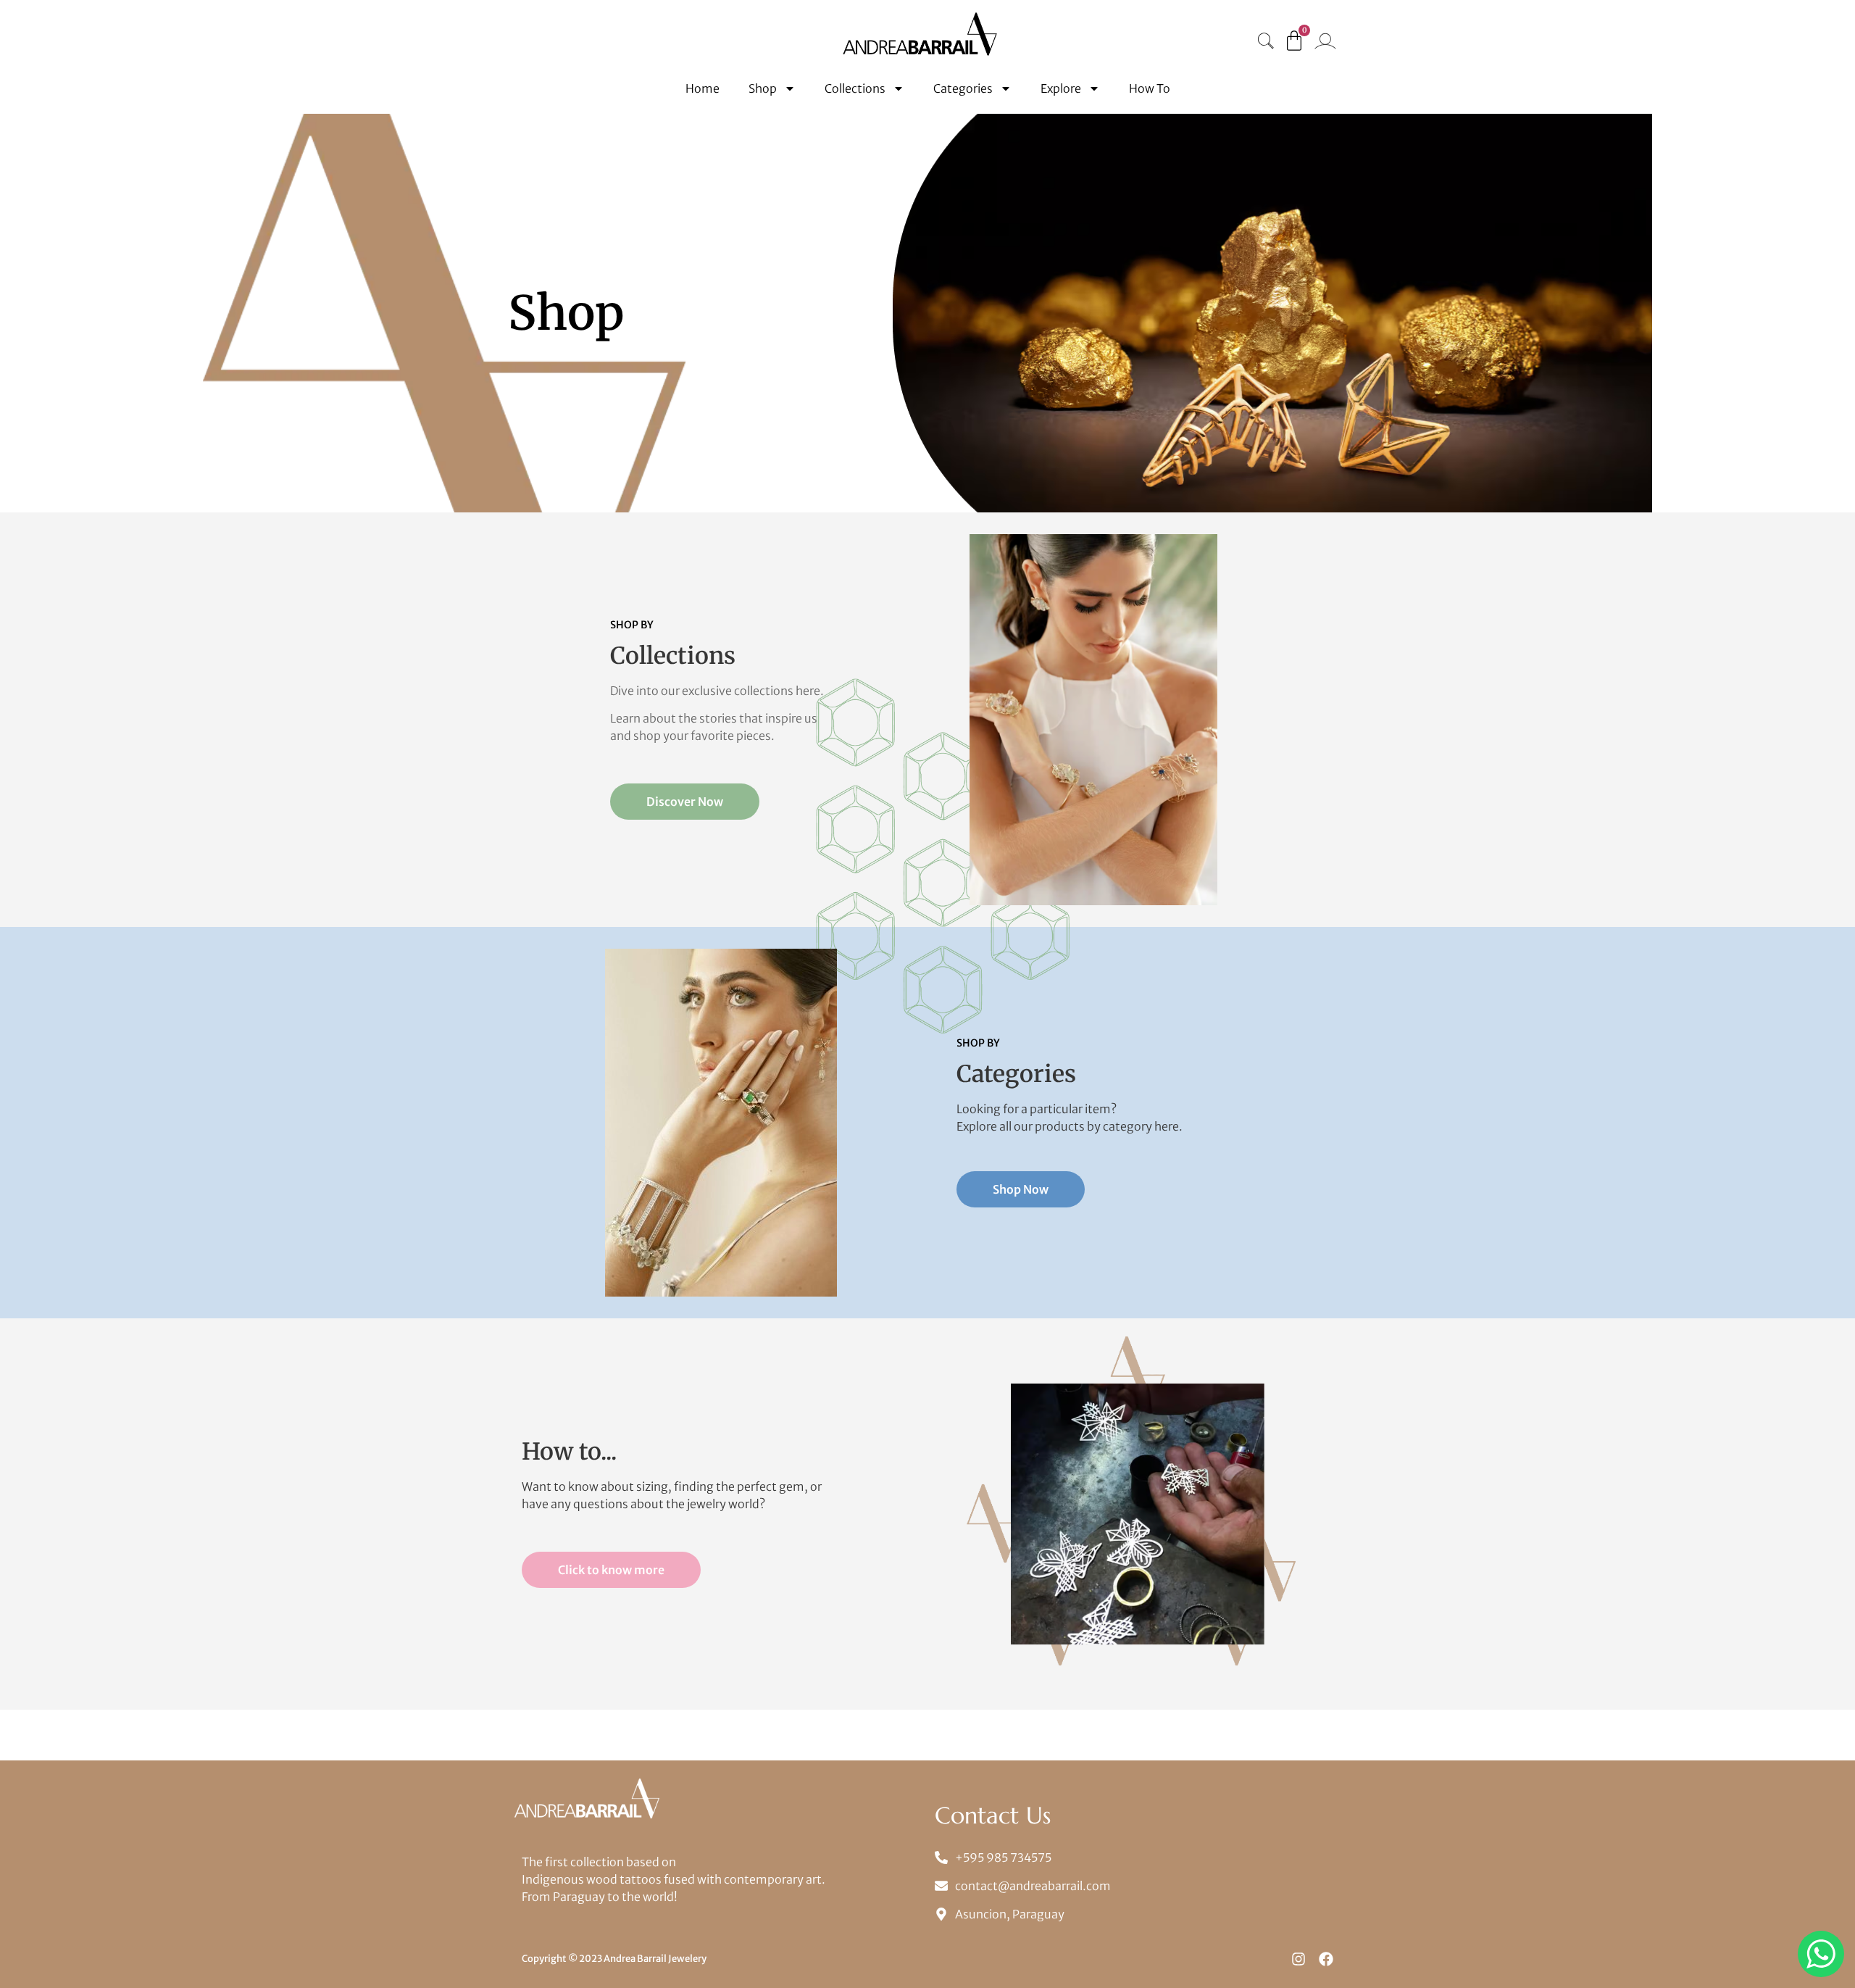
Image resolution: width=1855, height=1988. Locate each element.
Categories (963, 88)
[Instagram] (1298, 1959)
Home (703, 88)
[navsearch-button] (1266, 42)
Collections (855, 88)
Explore (1061, 88)
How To (1150, 88)
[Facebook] (1326, 1959)
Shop (763, 88)
